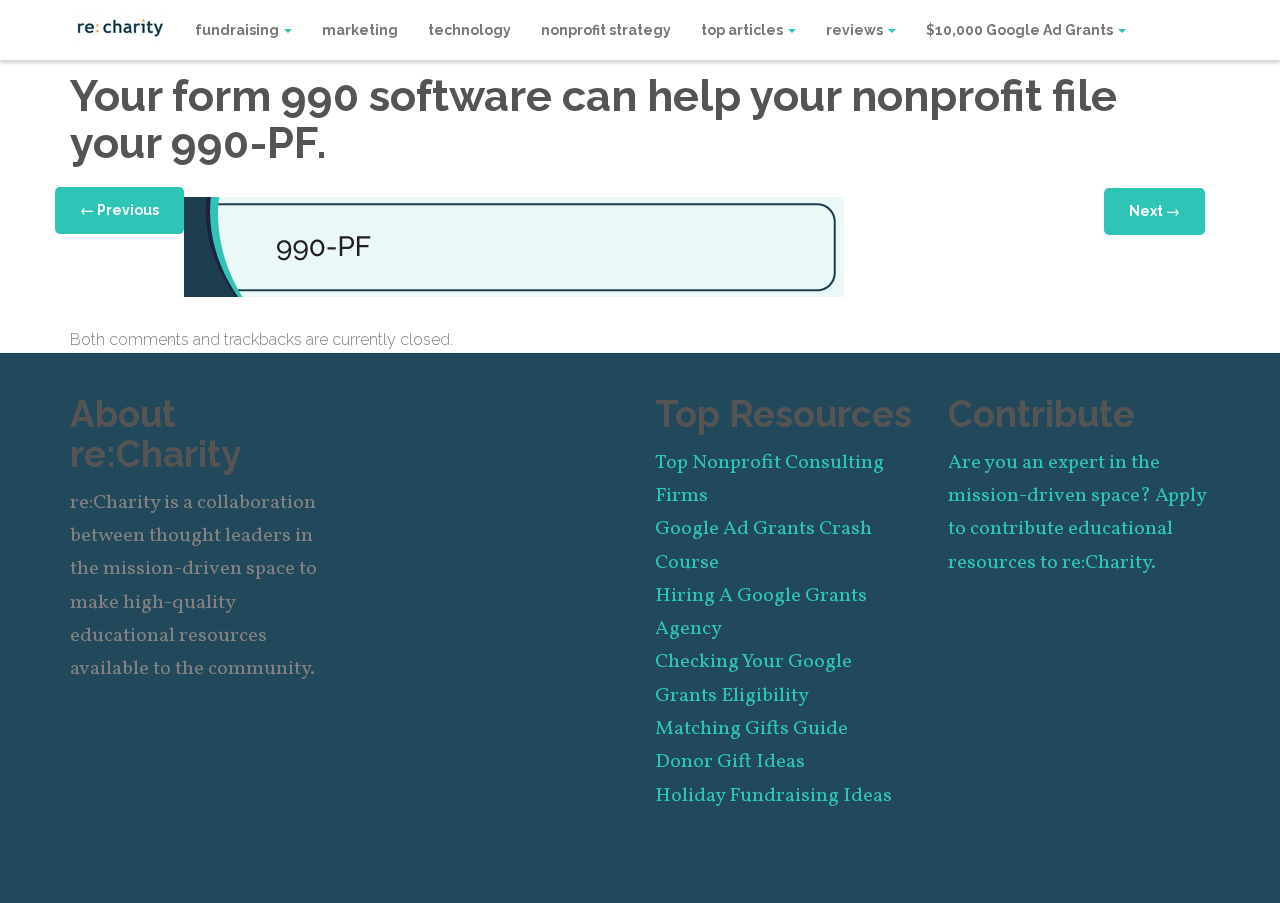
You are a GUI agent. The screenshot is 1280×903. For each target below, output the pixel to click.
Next (1154, 211)
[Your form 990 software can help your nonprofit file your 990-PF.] (514, 245)
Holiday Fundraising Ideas (773, 796)
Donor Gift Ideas (730, 762)
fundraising (238, 30)
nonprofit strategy (606, 30)
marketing (360, 30)
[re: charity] (120, 26)
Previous (119, 210)
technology (469, 30)
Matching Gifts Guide (751, 729)
